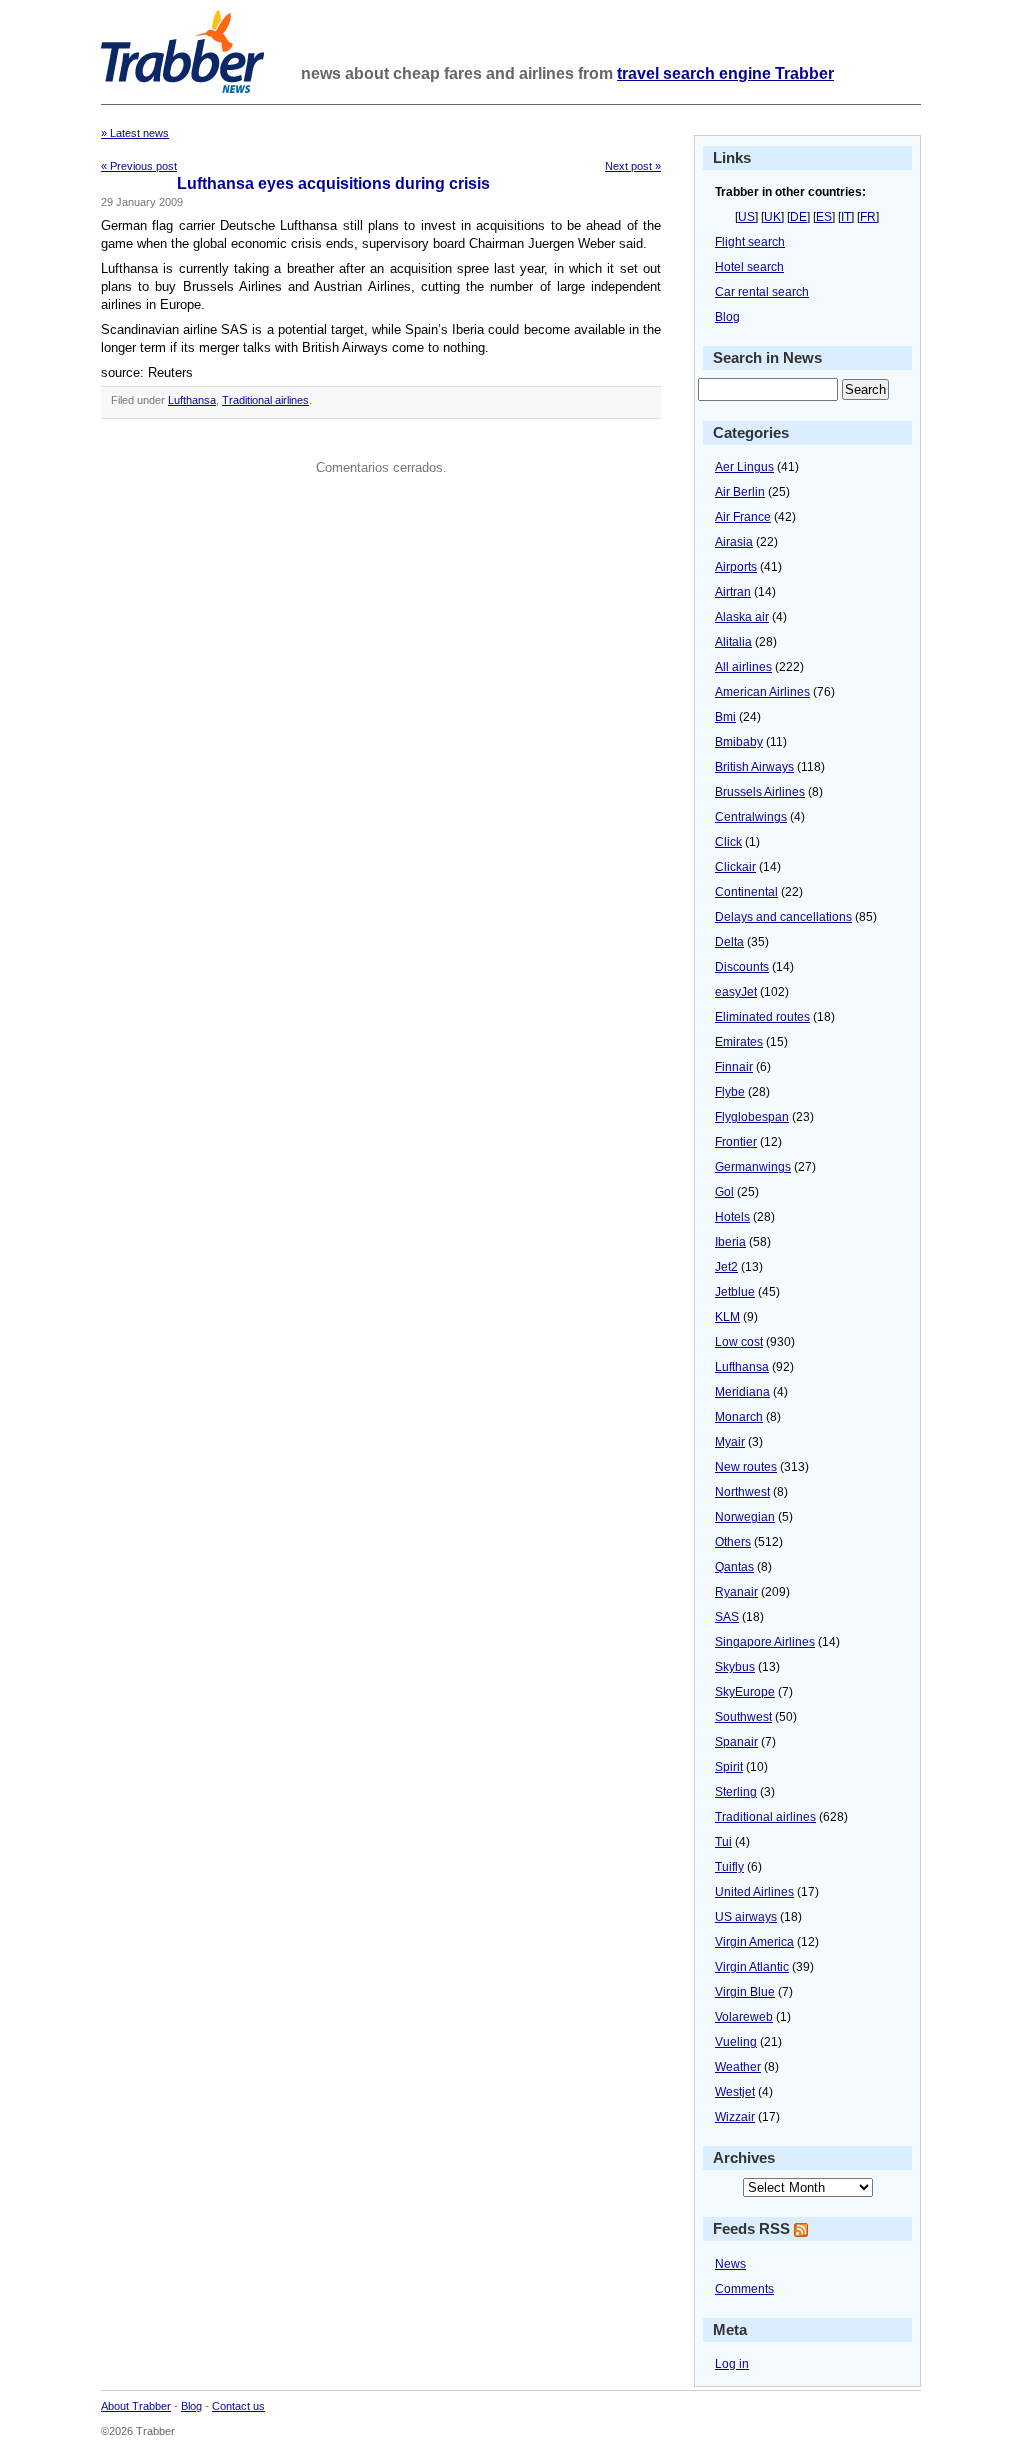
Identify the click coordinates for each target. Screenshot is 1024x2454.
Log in (732, 2364)
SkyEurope (745, 1692)
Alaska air (742, 617)
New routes (746, 1467)
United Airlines (754, 1892)
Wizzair (735, 2117)
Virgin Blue (745, 1992)
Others (733, 1542)
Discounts (742, 967)
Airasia (734, 542)
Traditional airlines (265, 400)
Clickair (735, 867)
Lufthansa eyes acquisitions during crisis (333, 183)
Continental (746, 892)
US (746, 217)
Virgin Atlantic (752, 1967)
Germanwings (753, 1167)
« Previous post (139, 166)
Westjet (735, 2092)
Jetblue (735, 1292)
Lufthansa (192, 400)
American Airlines (762, 692)
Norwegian (745, 1517)
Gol (724, 1192)
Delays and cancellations (783, 917)
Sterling (736, 1792)
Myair (730, 1442)
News (730, 2264)
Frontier (736, 1142)
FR (868, 217)
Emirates (739, 1042)
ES (824, 217)
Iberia (730, 1242)
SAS (727, 1617)
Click (728, 842)
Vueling (736, 2042)
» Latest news (135, 133)
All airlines (743, 667)
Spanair (736, 1742)
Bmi (725, 717)
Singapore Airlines (765, 1642)
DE (798, 217)
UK (772, 217)
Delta (729, 942)
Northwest (742, 1492)
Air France (743, 517)
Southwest (743, 1717)
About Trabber (136, 2406)
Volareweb (744, 2017)
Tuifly (729, 1867)
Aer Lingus (744, 467)
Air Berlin (740, 492)
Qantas (734, 1567)
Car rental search (762, 292)
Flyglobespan (752, 1117)
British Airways (754, 767)
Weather (738, 2067)
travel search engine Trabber (725, 73)
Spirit (729, 1767)
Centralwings (751, 817)
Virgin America (754, 1942)
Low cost (739, 1342)
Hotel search (749, 267)
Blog (727, 317)
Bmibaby (739, 742)
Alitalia (733, 642)
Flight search (750, 242)
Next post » (633, 166)
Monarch (739, 1417)
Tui (723, 1842)
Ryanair (736, 1592)
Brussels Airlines (760, 792)
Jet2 (726, 1267)
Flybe (730, 1092)
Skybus (735, 1667)
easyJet (736, 992)
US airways (746, 1917)
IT (846, 217)
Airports (736, 567)
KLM (727, 1317)
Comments (744, 2289)
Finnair (734, 1067)
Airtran (733, 592)
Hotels (732, 1217)
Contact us (238, 2406)
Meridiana (742, 1392)
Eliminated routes (762, 1017)
